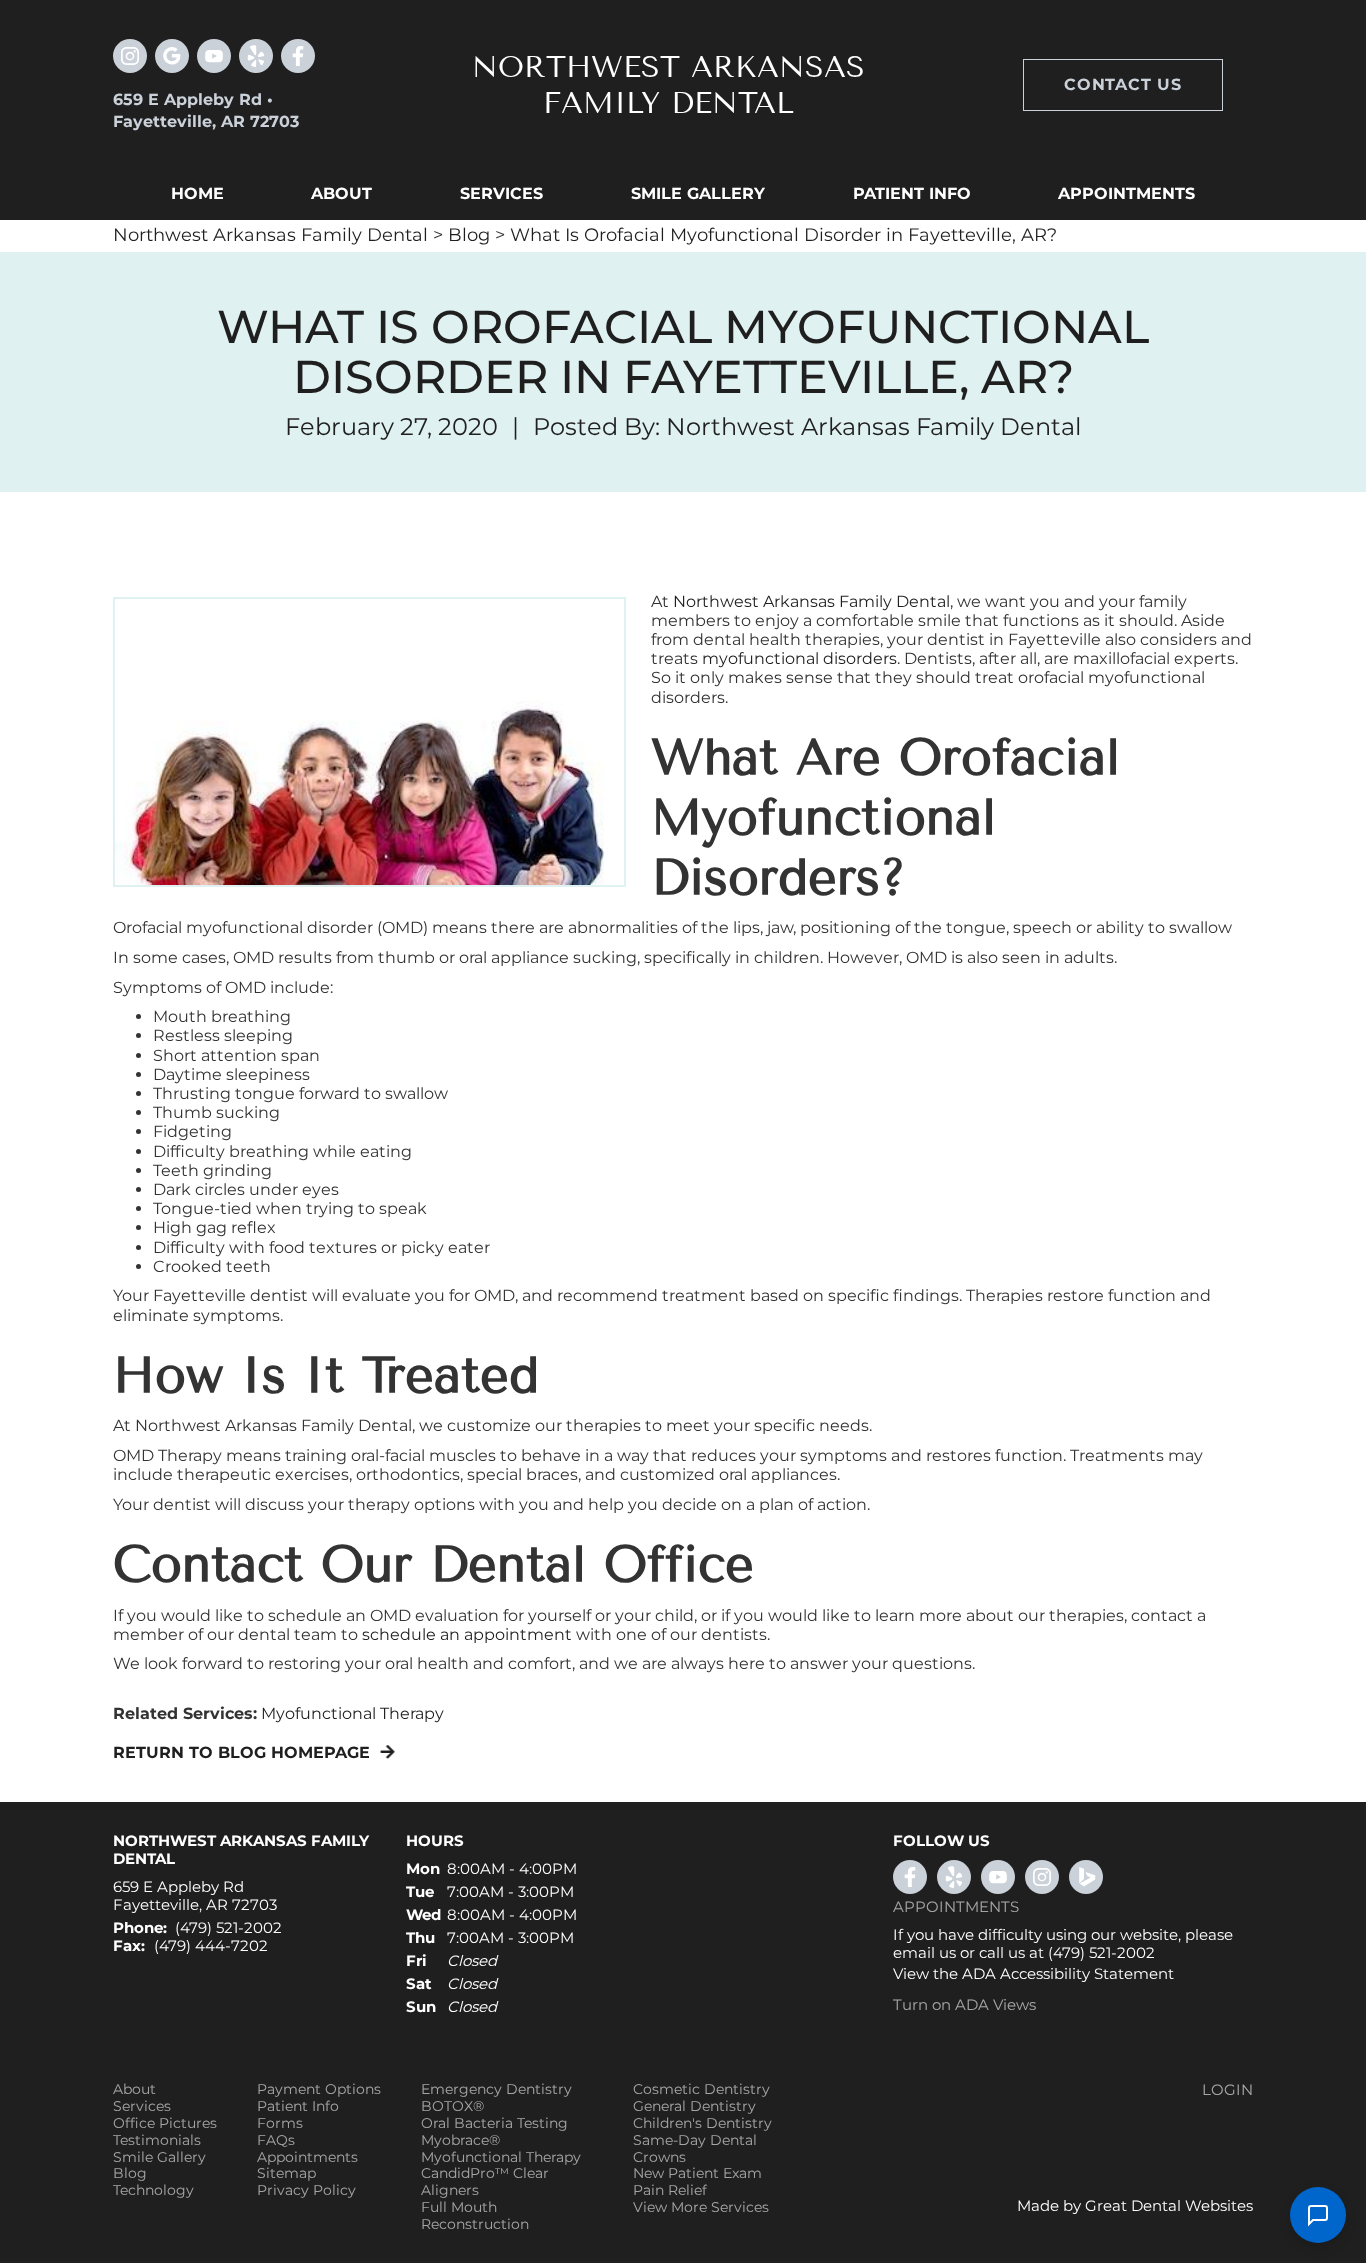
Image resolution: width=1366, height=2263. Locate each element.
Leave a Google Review (172, 56)
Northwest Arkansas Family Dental (270, 235)
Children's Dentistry (702, 2123)
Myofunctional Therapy (352, 1713)
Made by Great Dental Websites (1135, 2205)
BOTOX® (452, 2106)
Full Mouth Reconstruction (475, 2216)
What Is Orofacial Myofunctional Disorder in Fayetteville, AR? (783, 235)
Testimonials (157, 2140)
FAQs (276, 2140)
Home (197, 193)
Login (1227, 2089)
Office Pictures (165, 2123)
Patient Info (298, 2106)
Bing (1086, 1877)
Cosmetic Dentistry (701, 2089)
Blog (469, 235)
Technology (153, 2190)
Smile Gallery (159, 2157)
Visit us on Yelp (256, 56)
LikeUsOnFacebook (910, 1877)
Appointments (1126, 193)
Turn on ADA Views (964, 2004)
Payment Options (319, 2089)
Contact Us (1123, 84)
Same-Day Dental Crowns (695, 2149)
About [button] (341, 193)
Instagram (130, 56)
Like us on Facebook (298, 56)
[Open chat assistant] (1318, 2215)
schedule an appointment (467, 1634)
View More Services (701, 2207)
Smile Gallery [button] (698, 193)
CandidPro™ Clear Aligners (485, 2182)
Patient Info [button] (912, 193)
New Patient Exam (697, 2173)
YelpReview (954, 1877)
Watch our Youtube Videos (214, 56)
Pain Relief (670, 2190)
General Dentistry (694, 2106)
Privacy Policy (306, 2190)
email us (924, 1952)
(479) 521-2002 (228, 1927)
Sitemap (286, 2173)
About (134, 2089)
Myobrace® (460, 2140)
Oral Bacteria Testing (494, 2123)
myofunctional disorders (799, 658)
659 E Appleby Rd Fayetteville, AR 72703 (195, 1896)
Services (501, 193)
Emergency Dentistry (496, 2089)
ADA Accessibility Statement (1068, 1973)
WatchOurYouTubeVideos (998, 1877)
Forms (280, 2123)
